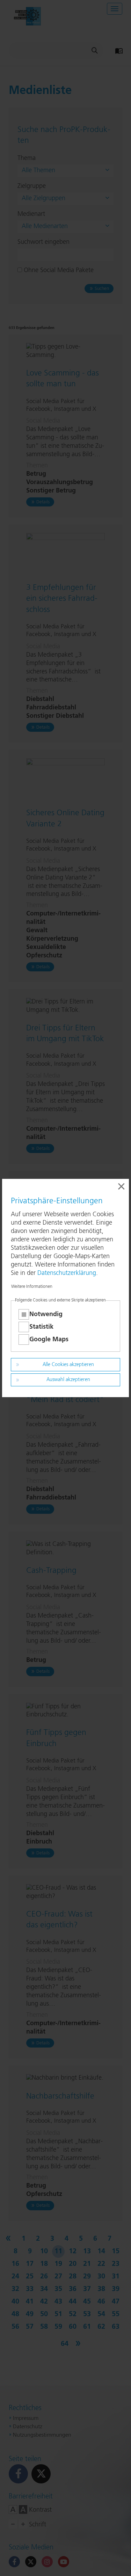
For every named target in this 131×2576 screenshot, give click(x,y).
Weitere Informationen (32, 1287)
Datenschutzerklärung (67, 1273)
